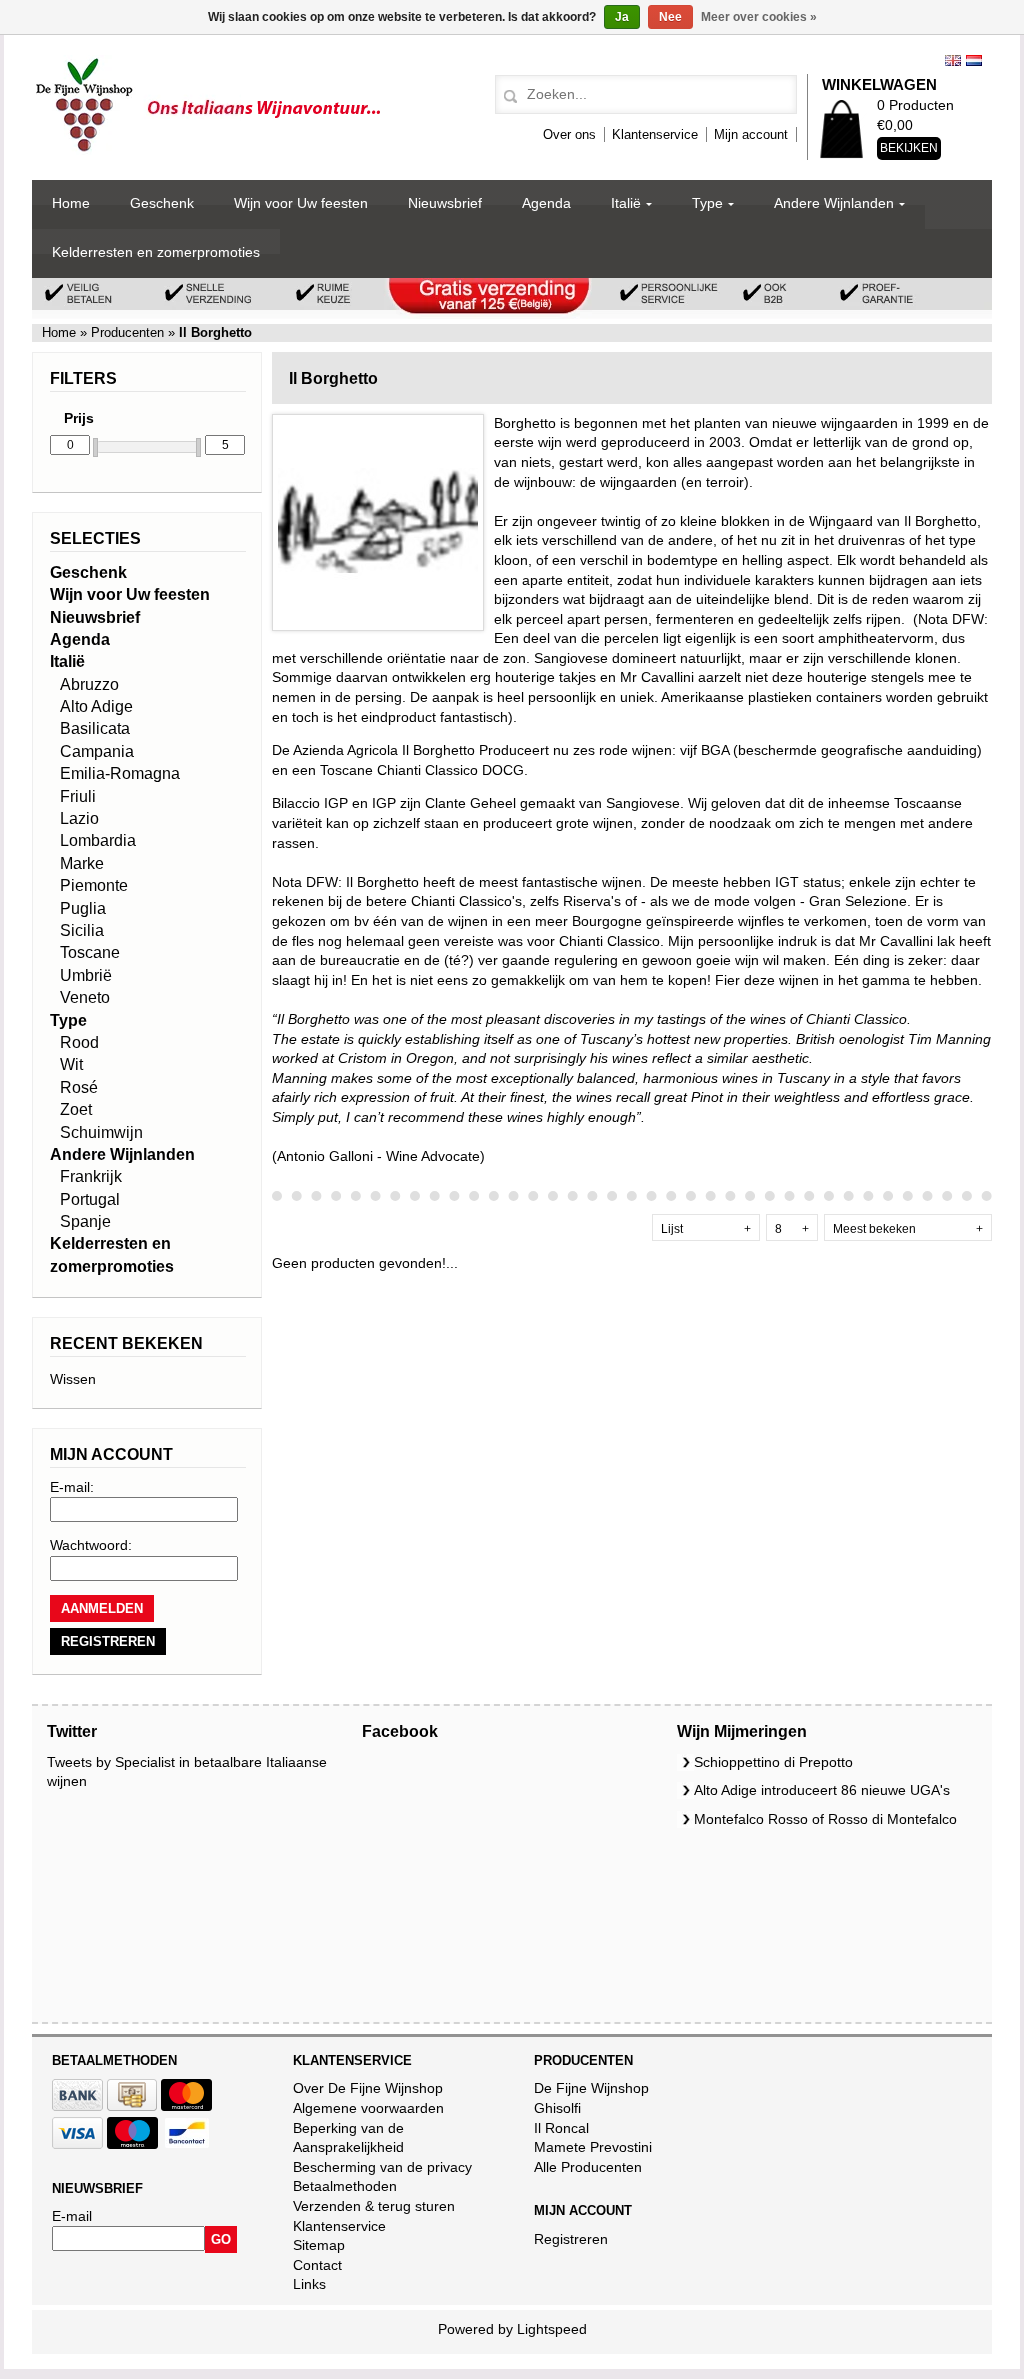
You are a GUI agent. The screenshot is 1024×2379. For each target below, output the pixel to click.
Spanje (85, 1221)
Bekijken (909, 148)
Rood (79, 1042)
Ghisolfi (557, 2108)
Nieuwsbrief (445, 203)
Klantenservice (655, 134)
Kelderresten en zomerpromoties (156, 252)
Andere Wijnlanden (834, 203)
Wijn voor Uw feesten (301, 203)
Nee (670, 17)
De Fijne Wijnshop (591, 2088)
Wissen (73, 1379)
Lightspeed (552, 2329)
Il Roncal (561, 2128)
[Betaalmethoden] (77, 2106)
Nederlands (974, 60)
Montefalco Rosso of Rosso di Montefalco (825, 1819)
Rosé (79, 1087)
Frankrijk (91, 1176)
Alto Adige (96, 706)
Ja (622, 17)
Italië (626, 203)
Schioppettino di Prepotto (773, 1762)
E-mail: (72, 1487)
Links (309, 2284)
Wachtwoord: (91, 1545)
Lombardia (98, 840)
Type (707, 203)
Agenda (546, 203)
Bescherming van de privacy (382, 2167)
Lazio (79, 818)
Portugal (90, 1199)
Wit (71, 1064)
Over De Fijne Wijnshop (368, 2088)
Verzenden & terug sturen (374, 2206)
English (953, 60)
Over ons (569, 134)
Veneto (85, 997)
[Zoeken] (507, 97)
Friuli (78, 796)
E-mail (72, 2216)
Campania (97, 751)
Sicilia (82, 930)
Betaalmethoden (345, 2186)
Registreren (571, 2239)
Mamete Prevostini (593, 2147)
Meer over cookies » (759, 17)
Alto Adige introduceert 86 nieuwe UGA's (822, 1790)
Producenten (127, 332)
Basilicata (95, 728)
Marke (82, 863)
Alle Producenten (588, 2167)
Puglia (83, 908)
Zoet (76, 1109)
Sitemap (319, 2245)
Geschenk (162, 203)
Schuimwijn (101, 1132)
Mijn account (751, 134)
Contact (317, 2265)
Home (71, 203)
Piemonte (94, 885)
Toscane (90, 952)
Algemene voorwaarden (368, 2108)
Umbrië (86, 975)
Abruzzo (89, 684)
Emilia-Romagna (120, 773)
